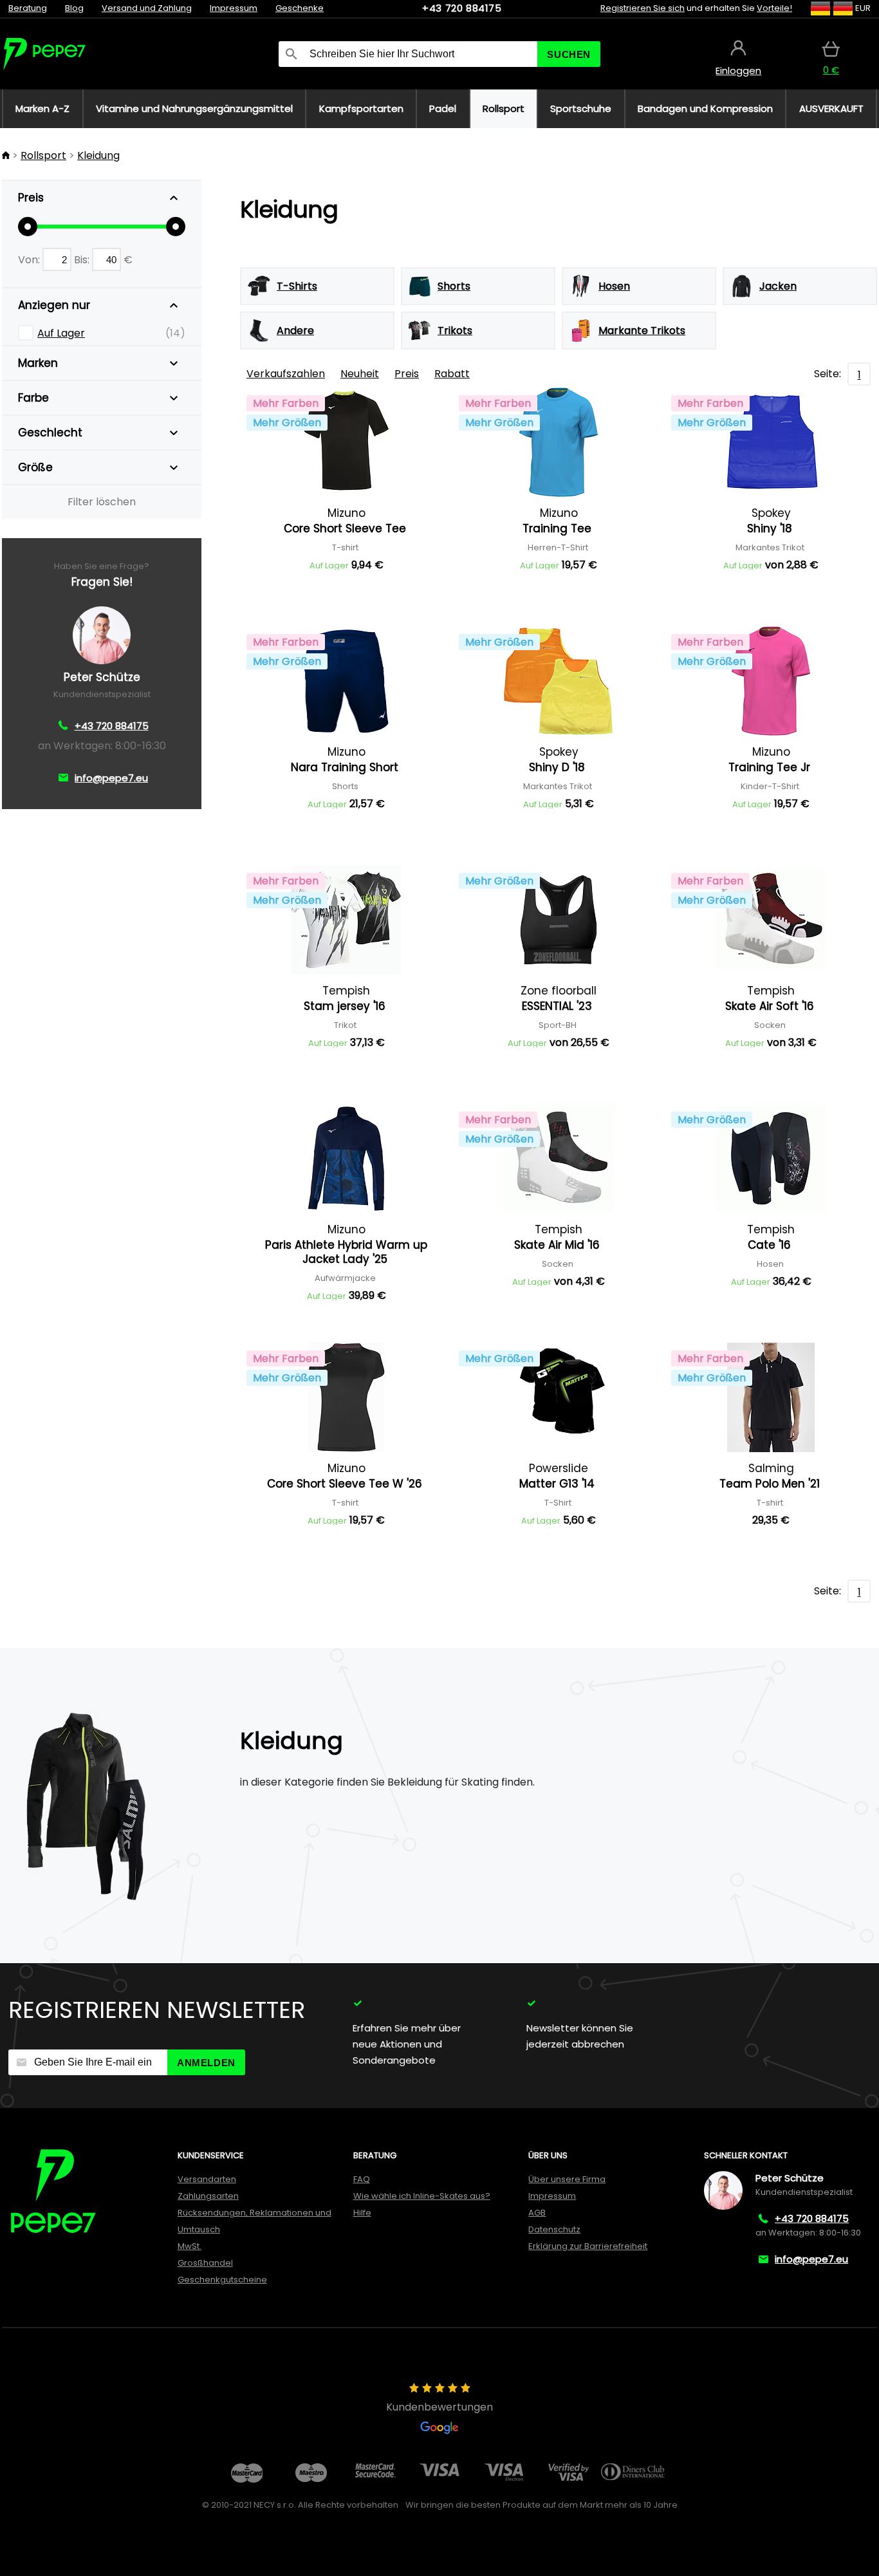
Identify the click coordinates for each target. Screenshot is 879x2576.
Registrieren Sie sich (643, 8)
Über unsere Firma (567, 2179)
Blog (74, 8)
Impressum (234, 8)
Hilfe (362, 2213)
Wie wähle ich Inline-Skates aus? (422, 2196)
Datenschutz (554, 2229)
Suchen (569, 54)
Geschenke (300, 8)
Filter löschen (102, 502)
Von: (30, 260)
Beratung (28, 8)
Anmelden (206, 2063)
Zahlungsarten (208, 2196)
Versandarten (207, 2179)
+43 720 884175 (462, 8)
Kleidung (98, 155)
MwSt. (190, 2246)
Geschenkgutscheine (222, 2280)
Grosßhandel (205, 2263)
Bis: (83, 260)
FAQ (362, 2179)
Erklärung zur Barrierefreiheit (588, 2246)
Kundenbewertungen (439, 2407)
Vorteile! (774, 8)
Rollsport (43, 155)
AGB (537, 2213)
